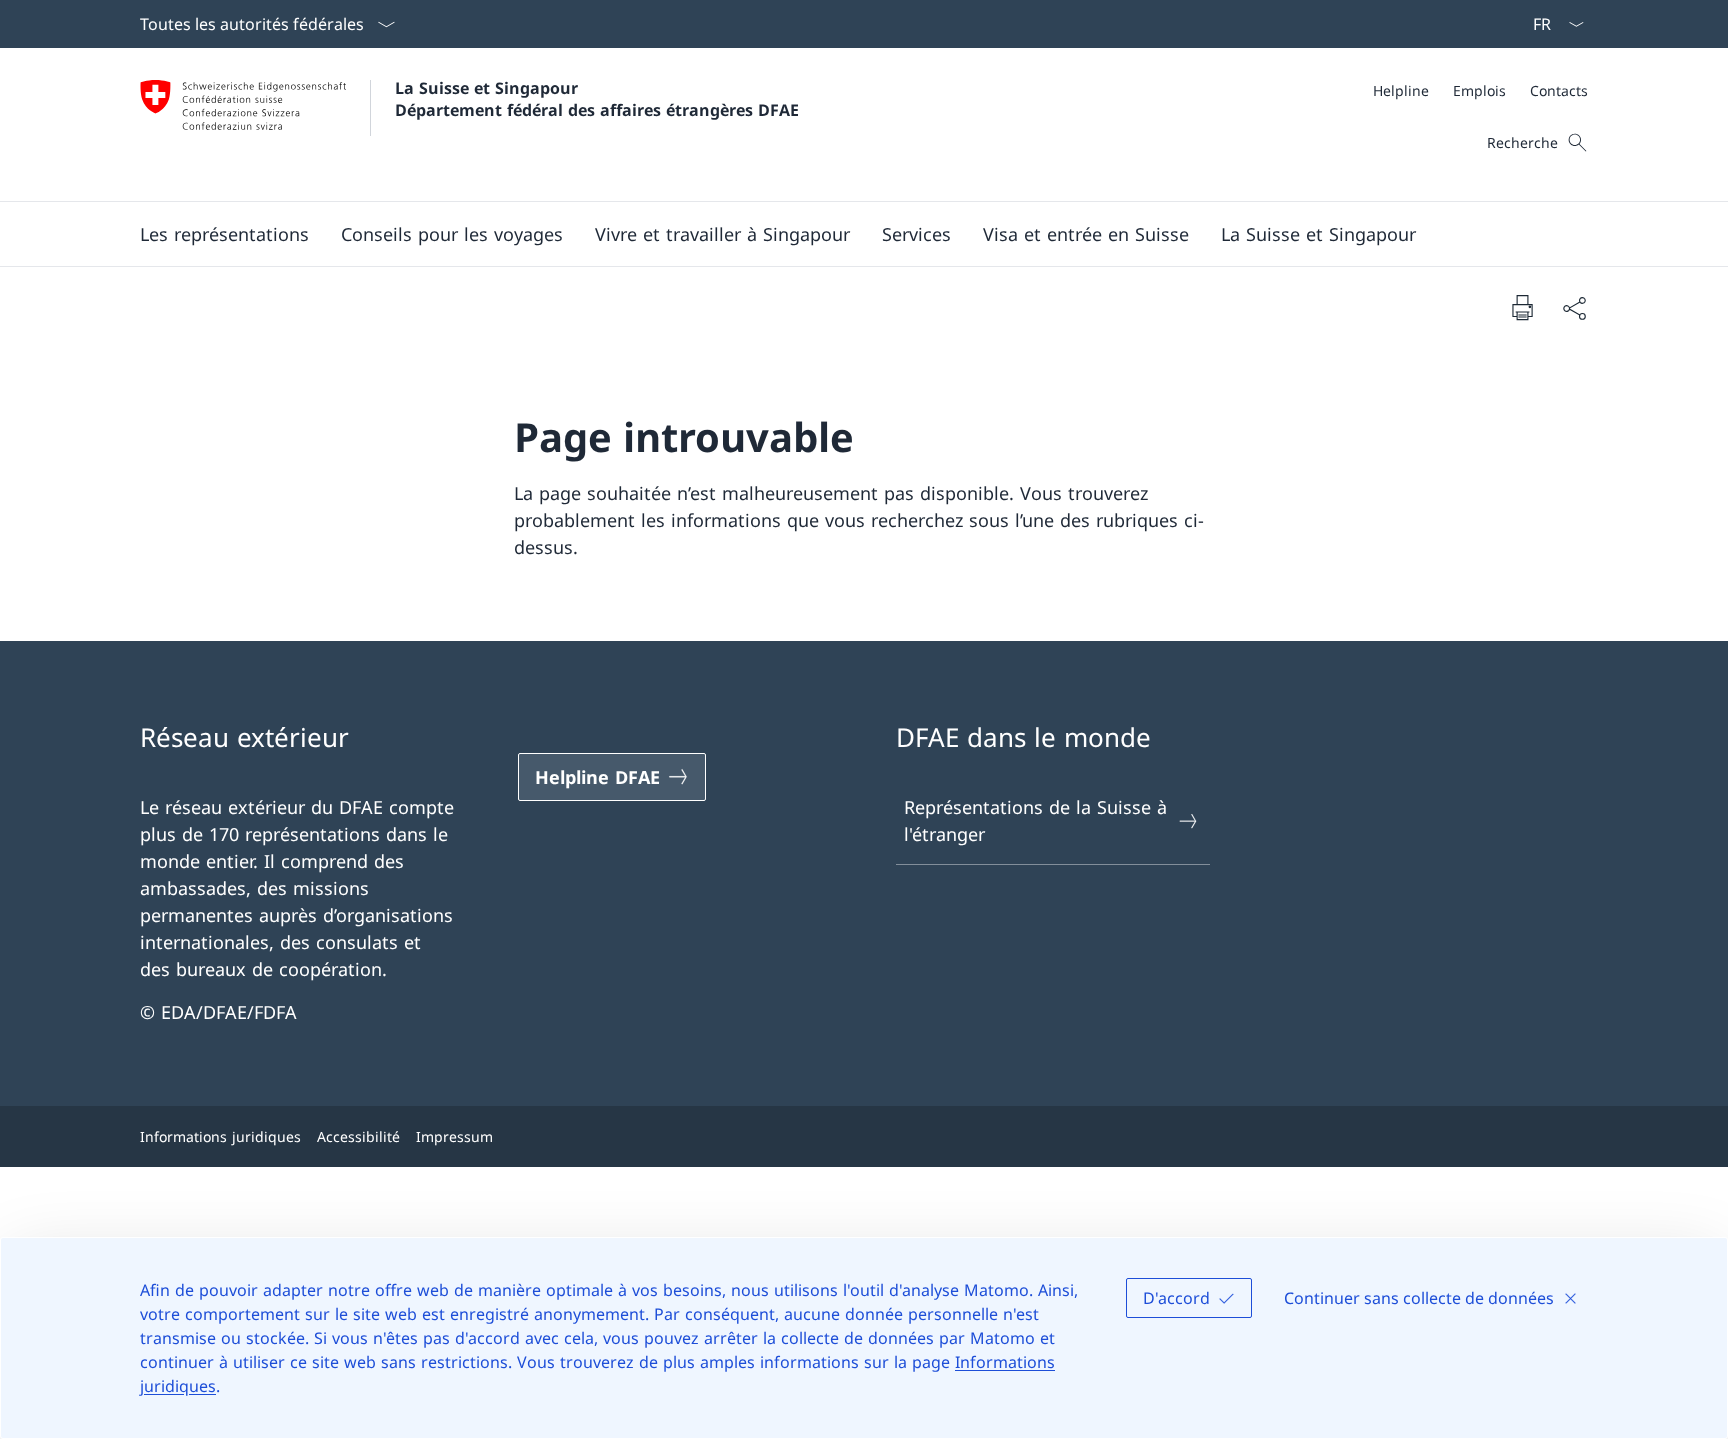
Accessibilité (358, 1136)
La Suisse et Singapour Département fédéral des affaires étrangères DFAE (597, 99)
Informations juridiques (220, 1136)
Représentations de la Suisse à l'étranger (1035, 820)
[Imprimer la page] (1522, 307)
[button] (224, 234)
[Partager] (1574, 307)
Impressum (454, 1136)
